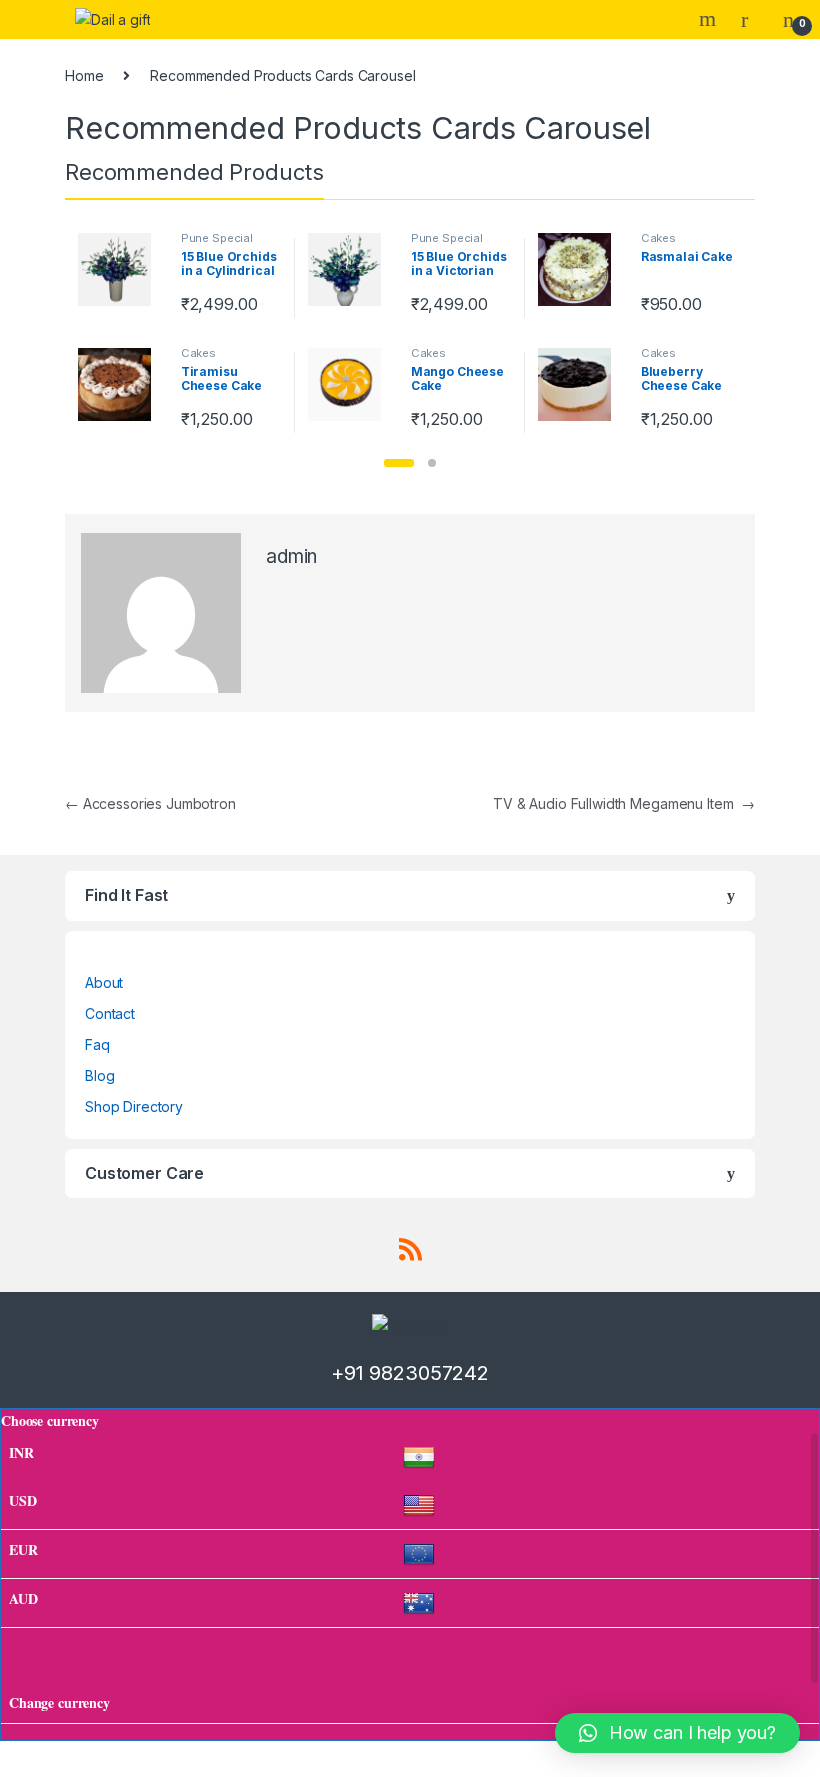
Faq (97, 1044)
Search (710, 19)
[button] (399, 463)
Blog (99, 1075)
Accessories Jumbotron (150, 803)
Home (84, 75)
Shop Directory (134, 1106)
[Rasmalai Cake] (582, 269)
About (104, 982)
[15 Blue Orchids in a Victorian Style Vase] (352, 269)
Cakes (658, 238)
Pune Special (217, 238)
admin (291, 556)
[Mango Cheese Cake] (352, 384)
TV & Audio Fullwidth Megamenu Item (624, 803)
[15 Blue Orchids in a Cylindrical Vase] (122, 269)
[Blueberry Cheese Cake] (582, 384)
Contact (110, 1013)
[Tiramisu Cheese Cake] (122, 384)
